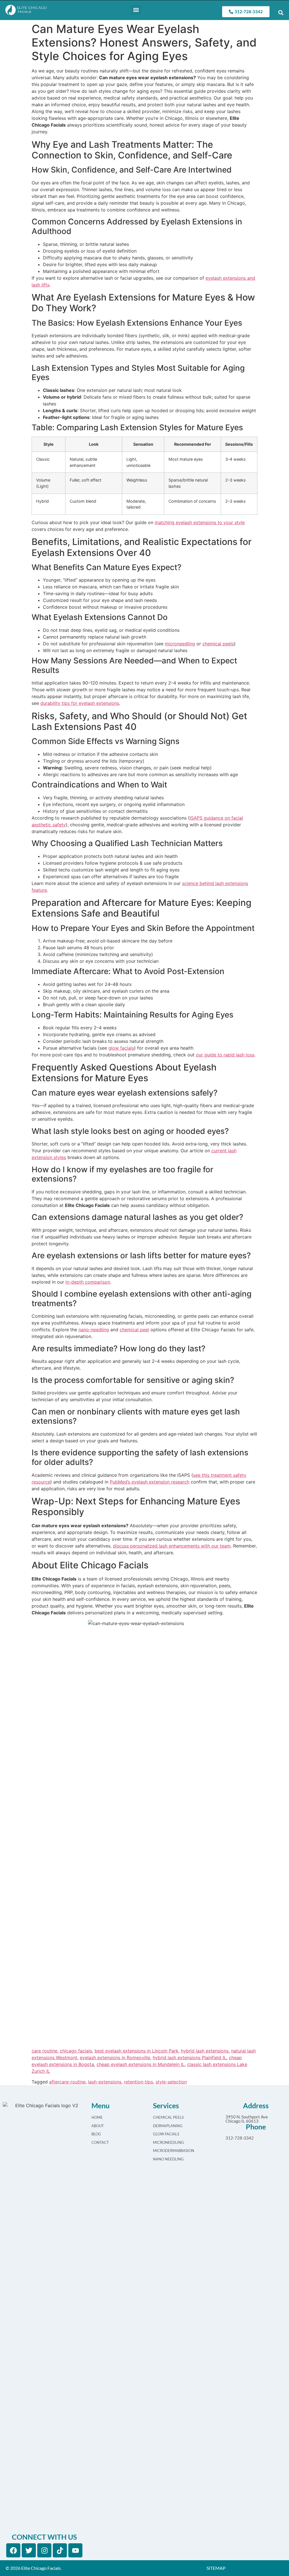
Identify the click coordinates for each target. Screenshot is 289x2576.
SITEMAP (216, 2568)
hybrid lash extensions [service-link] (205, 2051)
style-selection (171, 2082)
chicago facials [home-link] (76, 2051)
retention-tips (138, 2082)
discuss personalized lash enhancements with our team (172, 1546)
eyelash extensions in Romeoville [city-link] (115, 2058)
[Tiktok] (60, 2550)
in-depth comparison (88, 1282)
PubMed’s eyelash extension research (150, 1482)
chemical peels (218, 644)
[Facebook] (13, 2550)
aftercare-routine (67, 2082)
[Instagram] (44, 2550)
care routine (44, 2051)
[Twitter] (29, 2550)
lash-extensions (105, 2082)
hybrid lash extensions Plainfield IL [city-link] (190, 2058)
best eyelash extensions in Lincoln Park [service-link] (136, 2051)
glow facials (121, 1048)
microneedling (180, 644)
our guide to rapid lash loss (225, 1055)
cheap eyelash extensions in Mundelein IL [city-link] (141, 2064)
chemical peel (134, 1330)
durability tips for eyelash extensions (80, 703)
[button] (136, 10)
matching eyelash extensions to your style (200, 522)
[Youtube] (75, 2550)
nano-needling (94, 1330)
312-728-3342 (240, 2138)
